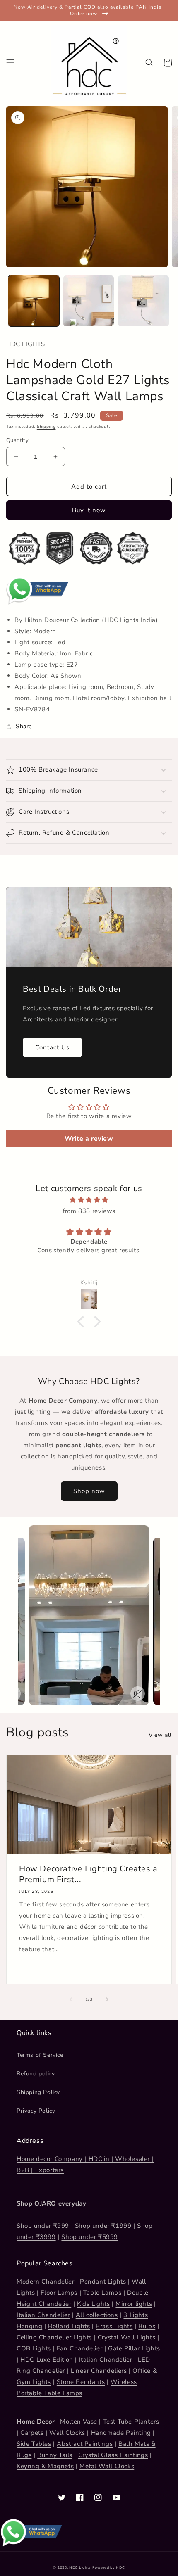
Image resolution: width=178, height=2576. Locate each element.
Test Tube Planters (131, 2422)
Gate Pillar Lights (134, 2348)
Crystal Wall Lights (126, 2337)
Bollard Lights (69, 2326)
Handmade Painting (121, 2433)
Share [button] (24, 726)
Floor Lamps (59, 2293)
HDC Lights (80, 2568)
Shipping (46, 427)
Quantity (17, 440)
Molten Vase (79, 2422)
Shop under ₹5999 (90, 2237)
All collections (97, 2315)
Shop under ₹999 (43, 2226)
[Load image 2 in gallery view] (89, 301)
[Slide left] (71, 1999)
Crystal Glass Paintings (113, 2455)
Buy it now (89, 510)
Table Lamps (102, 2293)
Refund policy (36, 2074)
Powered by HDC (109, 2568)
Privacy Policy (36, 2111)
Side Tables (34, 2444)
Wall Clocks (67, 2433)
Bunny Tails (55, 2455)
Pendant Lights (103, 2282)
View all (160, 1735)
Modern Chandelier (45, 2282)
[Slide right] (107, 1999)
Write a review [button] (89, 1139)
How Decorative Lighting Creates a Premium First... (88, 1874)
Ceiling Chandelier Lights (54, 2337)
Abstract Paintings (85, 2444)
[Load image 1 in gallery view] (34, 301)
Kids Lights (94, 2304)
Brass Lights (114, 2326)
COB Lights (34, 2348)
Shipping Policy (38, 2092)
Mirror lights (134, 2304)
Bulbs (147, 2326)
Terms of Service (40, 2055)
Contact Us (52, 1047)
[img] (89, 1200)
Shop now (89, 1491)
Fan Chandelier (79, 2348)
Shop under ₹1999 (103, 2226)
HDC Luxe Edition (47, 2360)
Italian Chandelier (43, 2315)
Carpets (32, 2433)
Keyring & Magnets (45, 2466)
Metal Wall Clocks (107, 2466)
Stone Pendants (81, 2382)
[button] (10, 63)
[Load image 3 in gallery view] (143, 301)
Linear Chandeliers (99, 2371)
